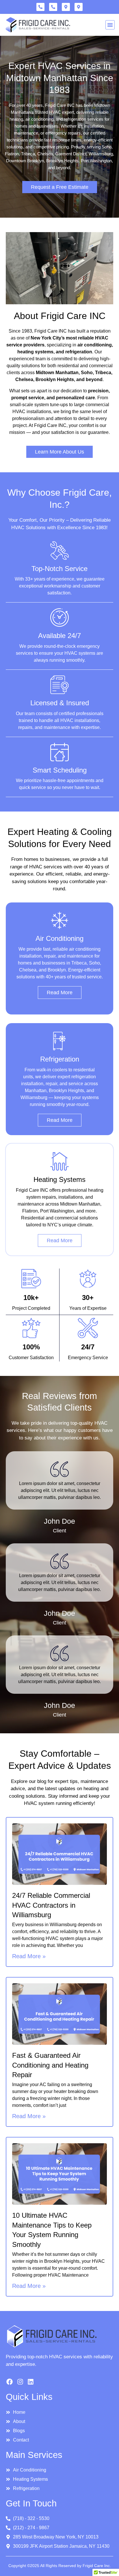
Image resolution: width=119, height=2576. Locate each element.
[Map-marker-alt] (66, 7)
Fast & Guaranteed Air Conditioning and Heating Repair (50, 2065)
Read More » (29, 1956)
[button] (110, 25)
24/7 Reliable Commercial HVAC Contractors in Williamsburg (51, 1905)
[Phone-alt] (40, 7)
